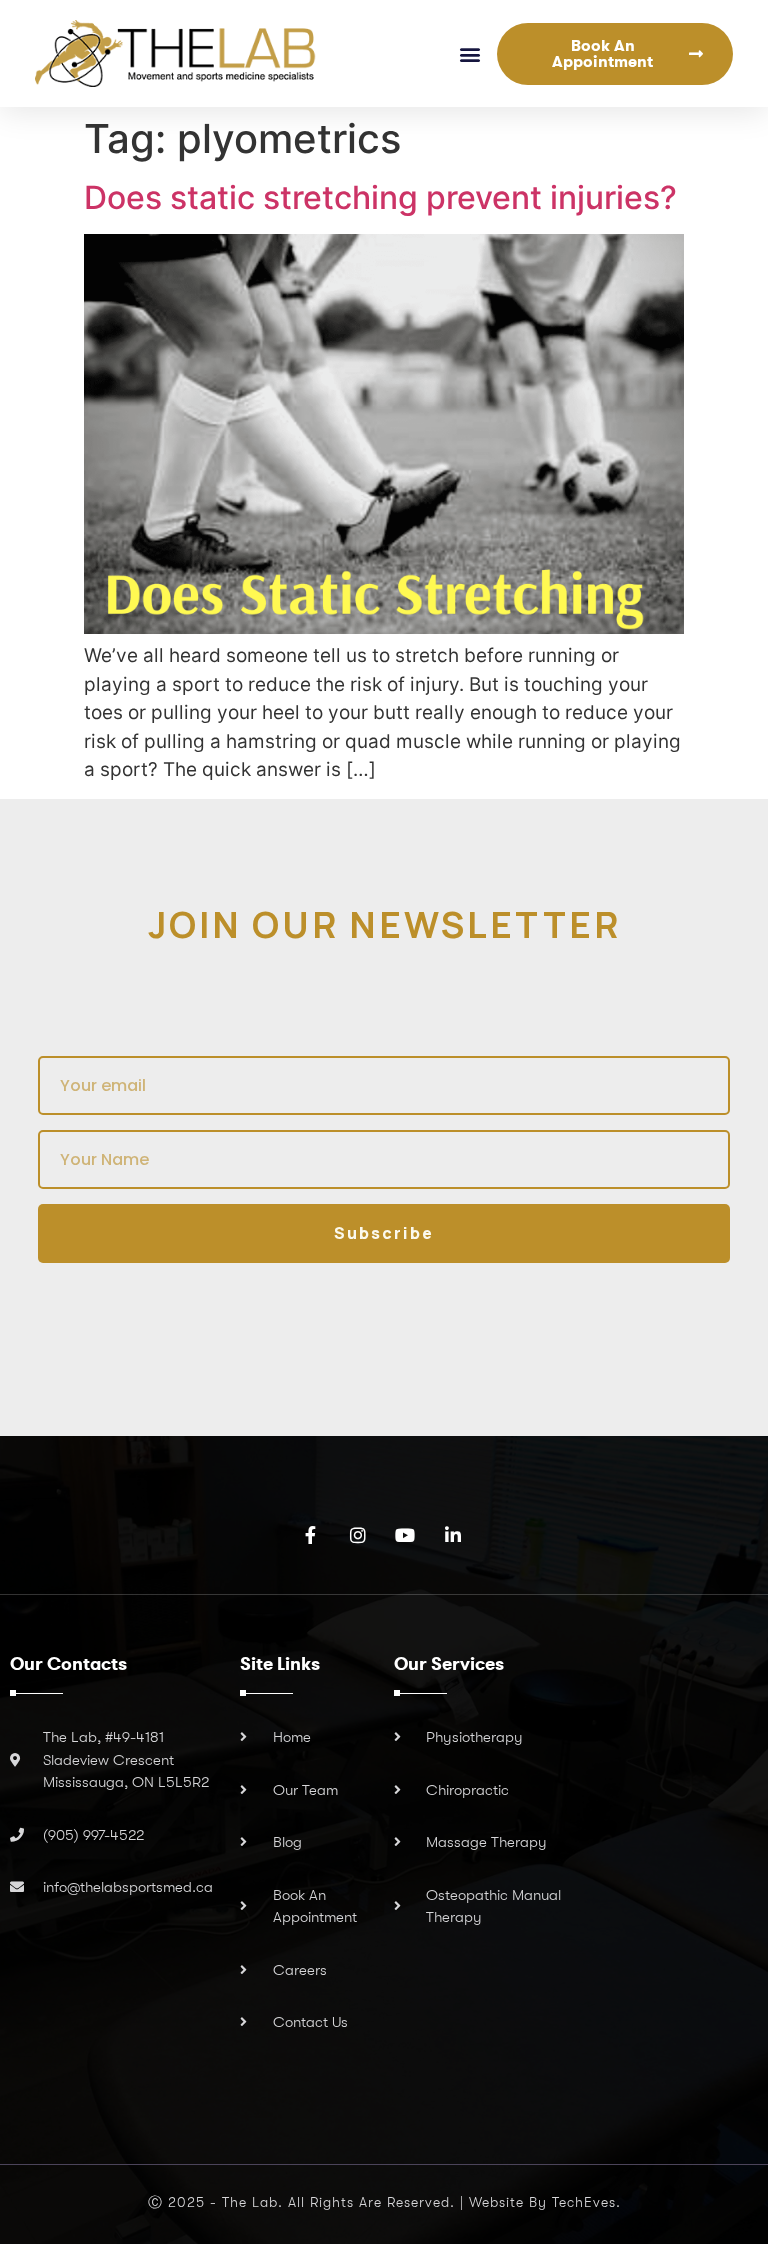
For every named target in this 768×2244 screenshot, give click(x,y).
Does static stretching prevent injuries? (380, 197)
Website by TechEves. (545, 2202)
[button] (470, 53)
